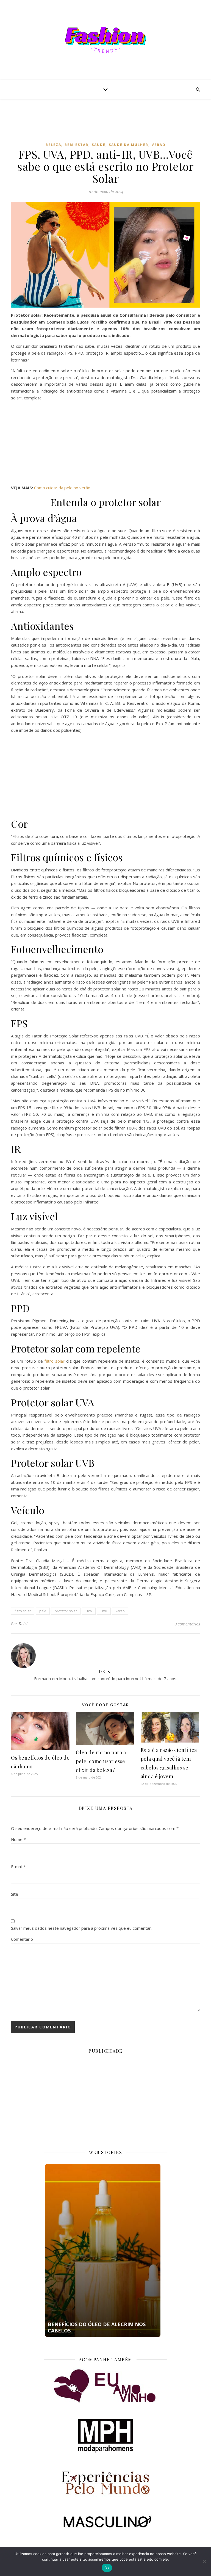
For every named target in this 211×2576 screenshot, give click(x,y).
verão (120, 1611)
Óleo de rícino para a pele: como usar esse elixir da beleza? (101, 1761)
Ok (107, 2568)
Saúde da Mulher (129, 145)
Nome (18, 1839)
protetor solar (66, 1611)
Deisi (23, 1624)
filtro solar (55, 1361)
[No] (204, 2561)
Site (15, 1894)
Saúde (99, 145)
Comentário (22, 1939)
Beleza (53, 145)
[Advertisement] (111, 125)
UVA (89, 1611)
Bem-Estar (77, 145)
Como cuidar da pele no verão (62, 488)
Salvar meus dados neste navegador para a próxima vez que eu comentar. (81, 1928)
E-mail (18, 1867)
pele (43, 1611)
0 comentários (187, 1624)
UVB (104, 1611)
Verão (159, 145)
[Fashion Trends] (105, 40)
